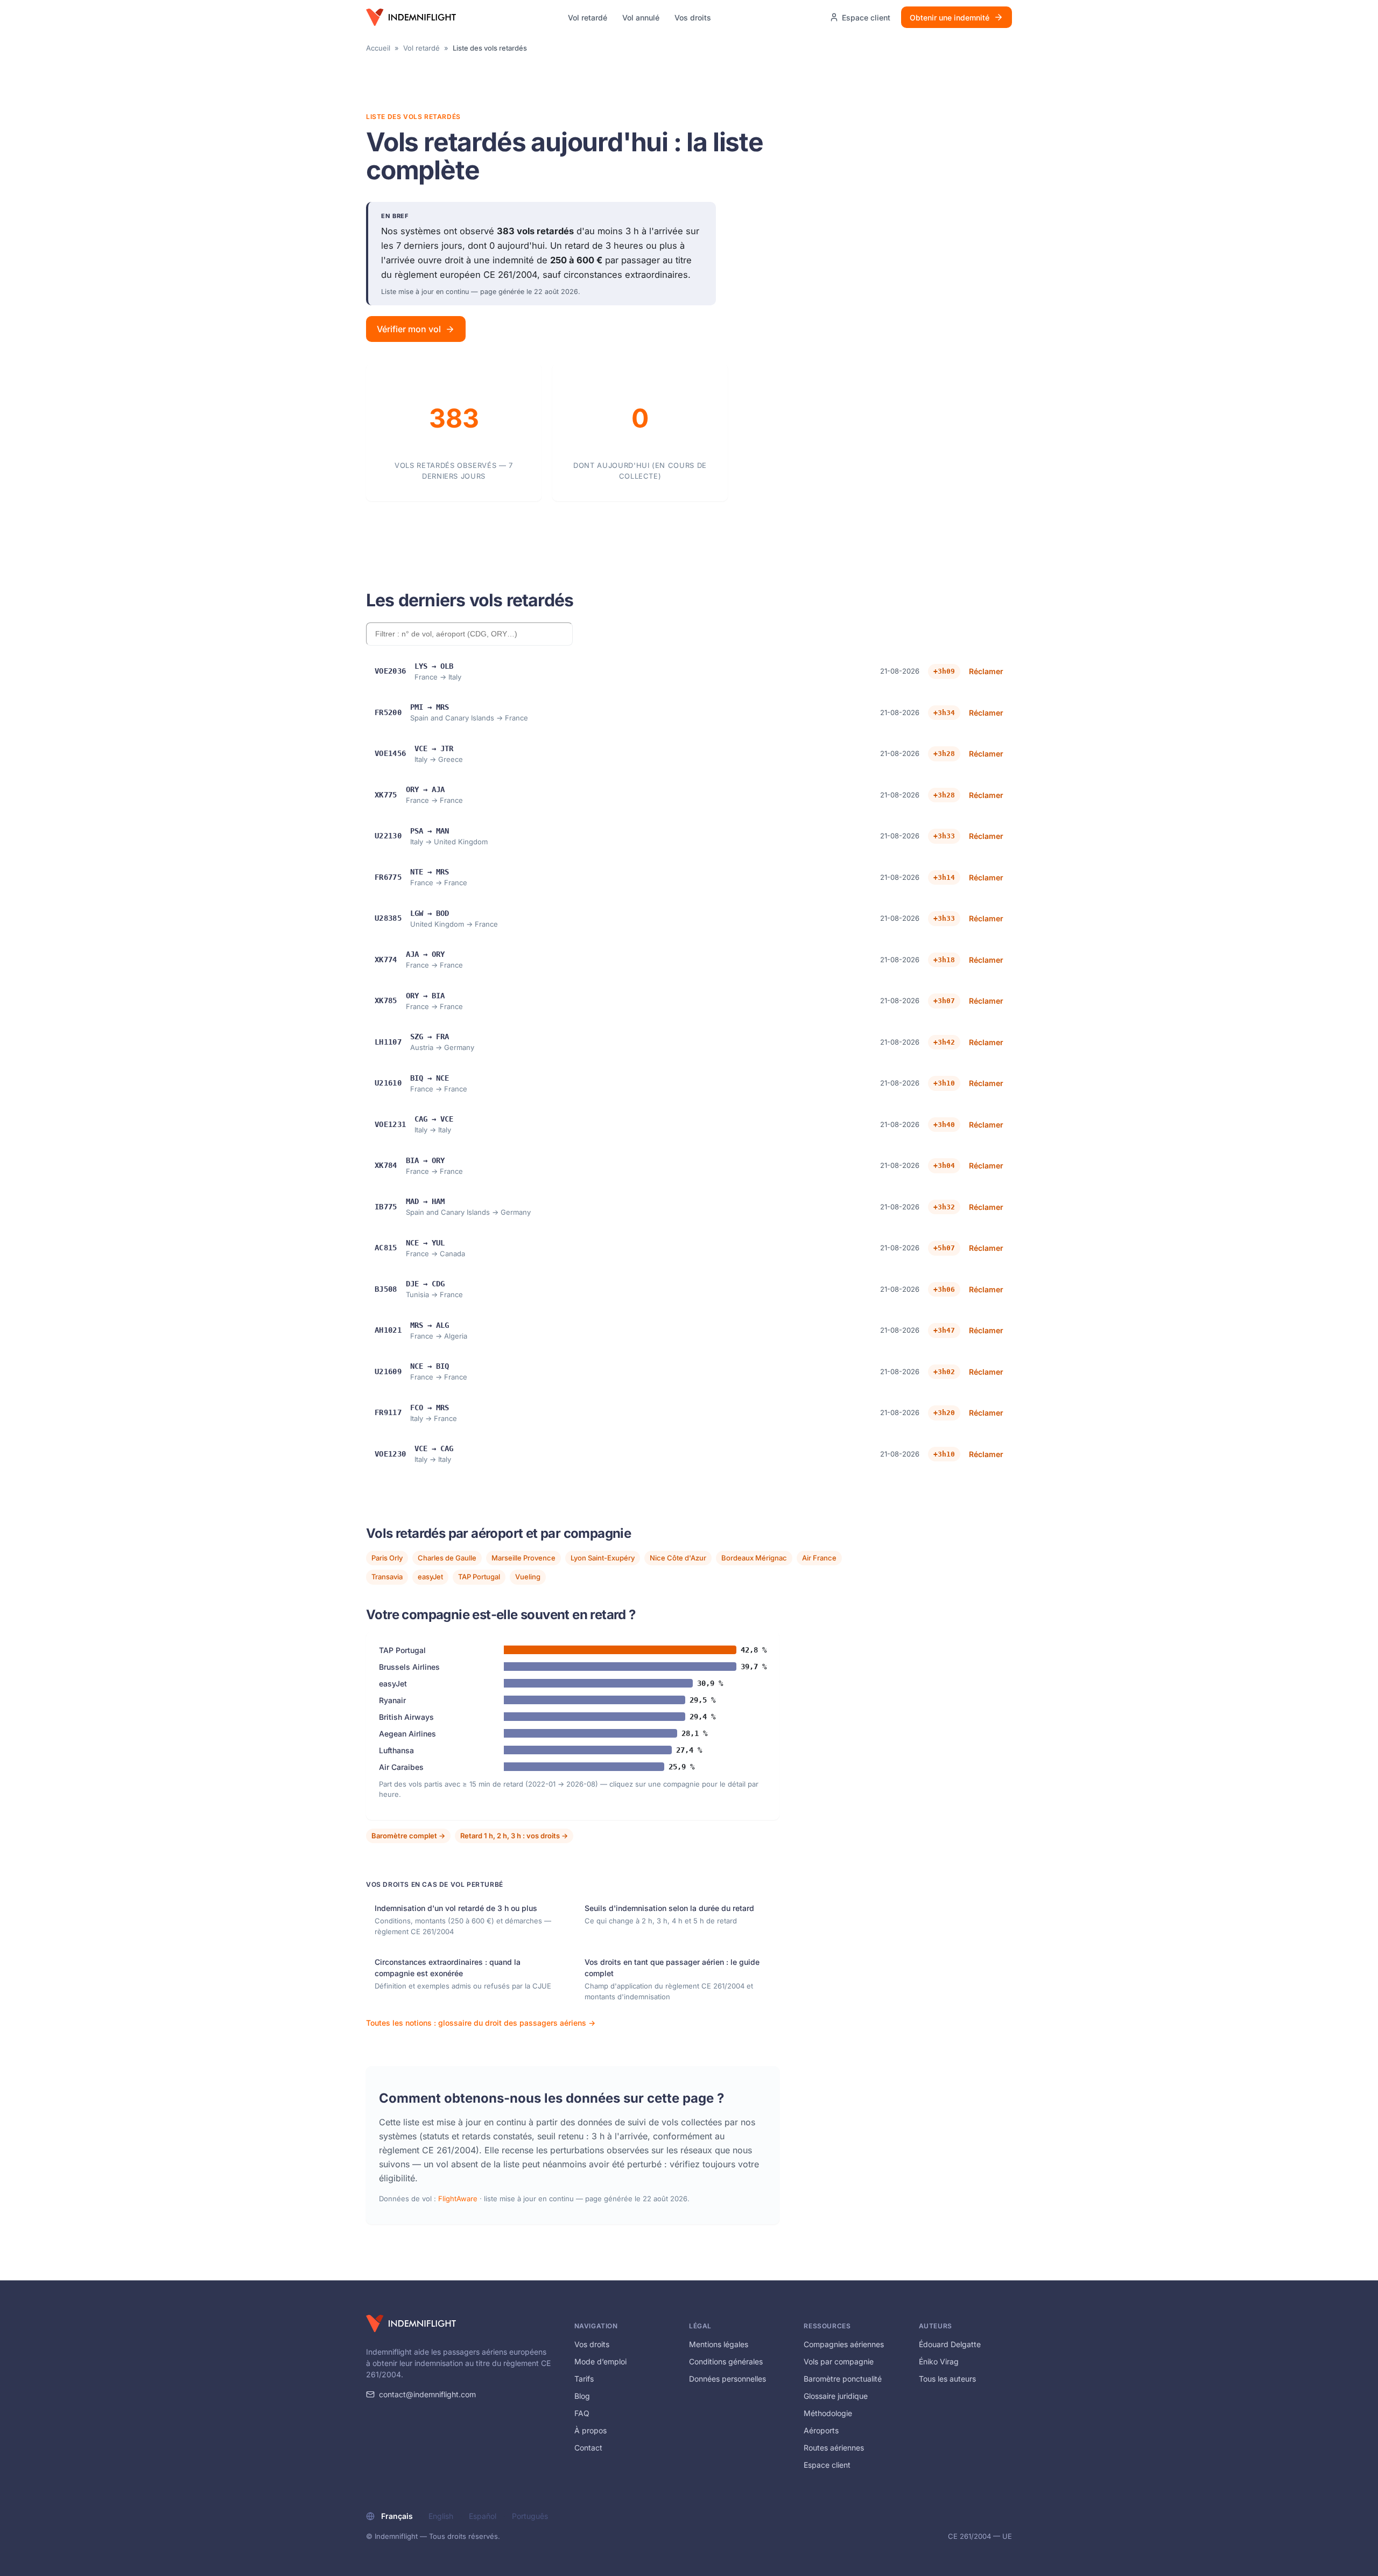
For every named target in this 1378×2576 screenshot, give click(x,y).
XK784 (386, 1165)
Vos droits (693, 17)
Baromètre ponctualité (843, 2379)
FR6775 (388, 877)
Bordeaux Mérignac (754, 1558)
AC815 (386, 1248)
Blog (582, 2396)
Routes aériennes (834, 2448)
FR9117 (388, 1412)
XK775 (386, 795)
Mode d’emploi (600, 2361)
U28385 (388, 918)
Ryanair (392, 1700)
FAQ (582, 2413)
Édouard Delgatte (950, 2344)
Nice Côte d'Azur (678, 1558)
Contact (588, 2448)
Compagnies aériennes (844, 2344)
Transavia (387, 1577)
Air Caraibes (401, 1767)
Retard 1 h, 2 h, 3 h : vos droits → (514, 1836)
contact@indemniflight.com (427, 2394)
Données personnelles (727, 2379)
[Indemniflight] (411, 2323)
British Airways (406, 1717)
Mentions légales (719, 2344)
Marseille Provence (523, 1558)
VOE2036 (390, 671)
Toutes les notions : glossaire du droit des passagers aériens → (481, 2023)
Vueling (528, 1577)
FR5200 (388, 712)
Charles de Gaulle (447, 1558)
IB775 (386, 1207)
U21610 (388, 1083)
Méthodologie (828, 2413)
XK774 (386, 960)
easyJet (430, 1577)
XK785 (386, 1000)
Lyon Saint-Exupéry (603, 1558)
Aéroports (821, 2430)
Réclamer (986, 671)
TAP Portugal (479, 1577)
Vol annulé (641, 17)
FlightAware (458, 2199)
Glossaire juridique (836, 2396)
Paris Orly (387, 1558)
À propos (590, 2430)
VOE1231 (390, 1124)
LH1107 (388, 1042)
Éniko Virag (939, 2361)
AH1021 (388, 1330)
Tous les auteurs (947, 2379)
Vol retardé (588, 17)
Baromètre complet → (408, 1836)
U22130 (388, 836)
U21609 (388, 1371)
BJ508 (386, 1289)
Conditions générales (726, 2361)
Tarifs (584, 2379)
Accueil (378, 48)
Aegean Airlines (407, 1734)
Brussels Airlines (409, 1667)
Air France (819, 1558)
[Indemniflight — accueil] (411, 17)
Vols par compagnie (839, 2361)
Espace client (827, 2465)
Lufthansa (396, 1750)
